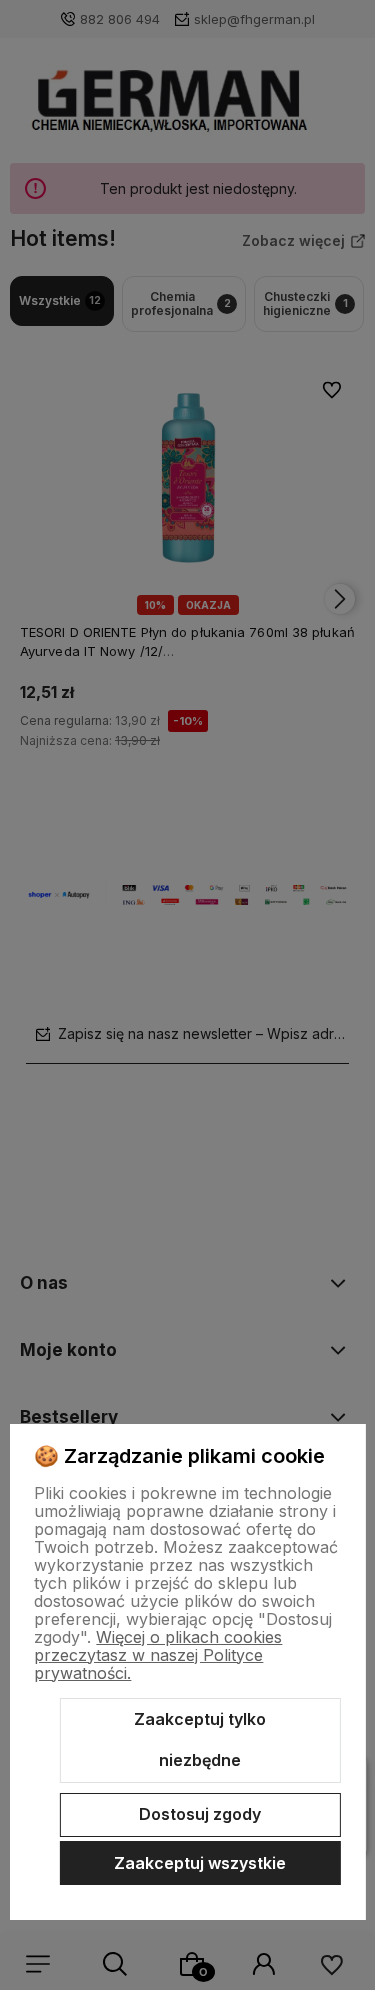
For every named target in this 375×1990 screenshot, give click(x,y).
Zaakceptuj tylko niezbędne (200, 1740)
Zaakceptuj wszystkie (200, 1863)
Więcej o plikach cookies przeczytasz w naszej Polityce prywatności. (158, 1655)
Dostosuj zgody (200, 1814)
